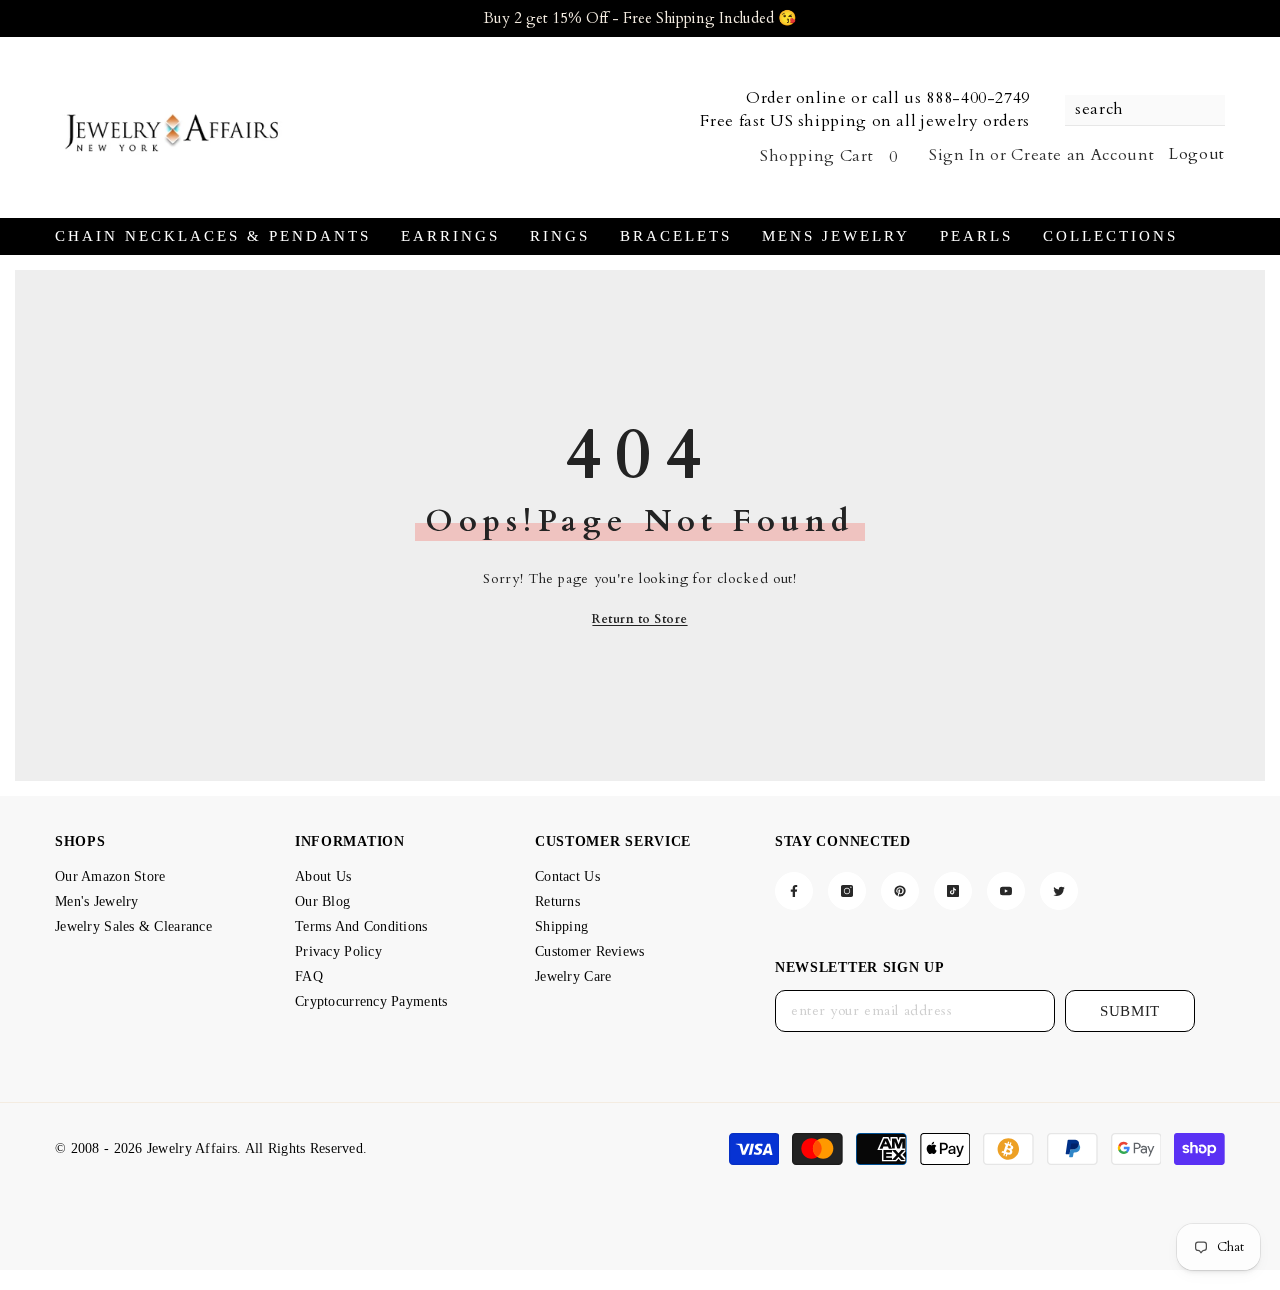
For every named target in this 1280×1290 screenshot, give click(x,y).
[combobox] (1135, 110)
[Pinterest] (900, 891)
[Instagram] (847, 891)
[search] (1145, 110)
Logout (1197, 154)
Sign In (957, 155)
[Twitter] (1059, 891)
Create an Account (1082, 155)
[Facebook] (794, 891)
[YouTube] (1006, 891)
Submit (1130, 1011)
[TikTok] (953, 891)
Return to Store (639, 619)
